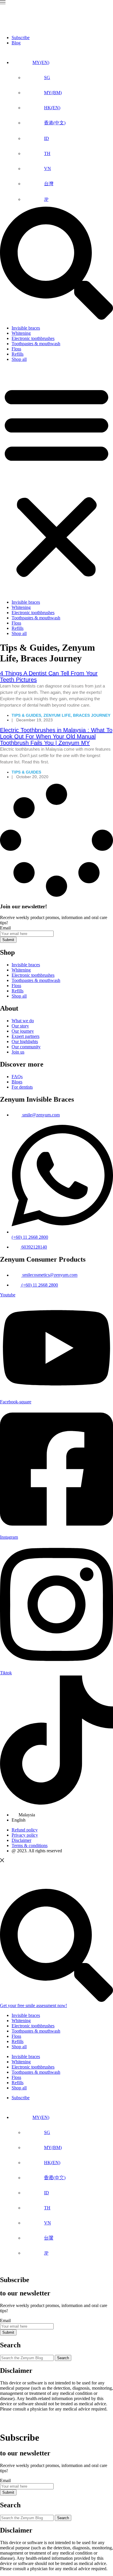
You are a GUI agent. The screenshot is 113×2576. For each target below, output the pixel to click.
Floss (16, 349)
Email (5, 928)
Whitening (21, 333)
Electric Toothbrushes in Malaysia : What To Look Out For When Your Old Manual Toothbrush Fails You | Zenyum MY (56, 736)
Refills (18, 354)
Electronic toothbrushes (33, 338)
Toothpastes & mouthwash (36, 344)
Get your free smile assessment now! (33, 2005)
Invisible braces (26, 328)
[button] (57, 481)
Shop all (19, 359)
